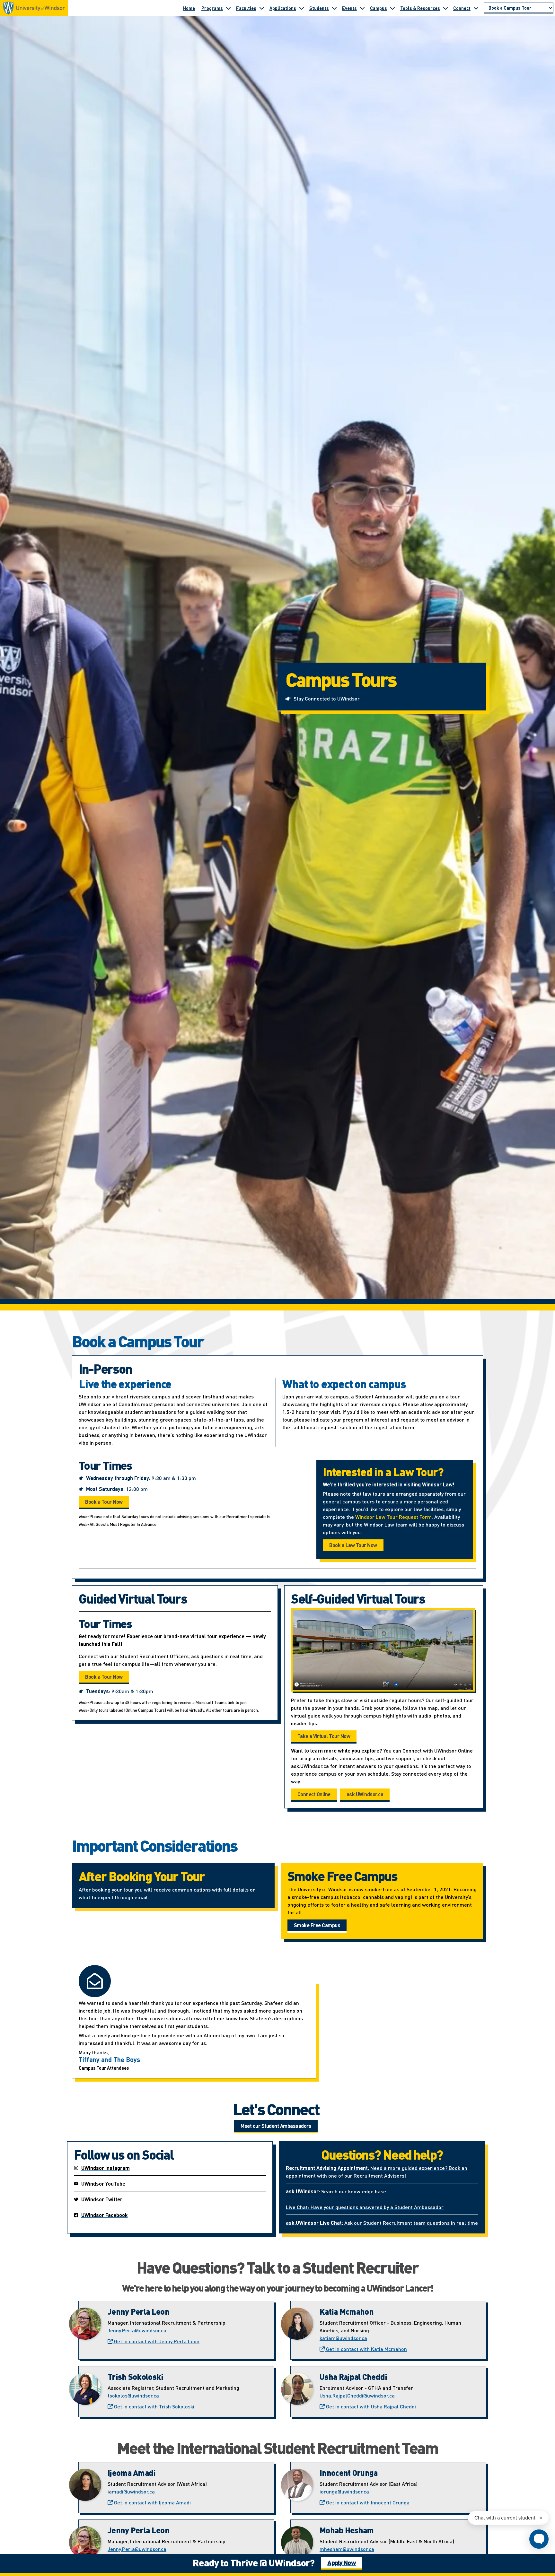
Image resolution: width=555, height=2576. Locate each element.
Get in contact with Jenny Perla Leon (156, 2341)
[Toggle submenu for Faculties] (262, 8)
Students (319, 8)
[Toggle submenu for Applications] (302, 8)
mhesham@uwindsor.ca (347, 2549)
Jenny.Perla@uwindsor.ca (137, 2330)
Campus (379, 8)
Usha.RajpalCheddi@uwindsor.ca (357, 2395)
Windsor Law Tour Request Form (393, 1517)
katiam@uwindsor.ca (343, 2338)
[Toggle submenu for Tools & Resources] (445, 8)
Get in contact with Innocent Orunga (367, 2502)
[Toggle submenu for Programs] (228, 8)
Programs (212, 8)
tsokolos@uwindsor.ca (133, 2395)
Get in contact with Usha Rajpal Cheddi (370, 2406)
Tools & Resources (420, 8)
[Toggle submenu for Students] (334, 8)
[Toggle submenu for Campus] (392, 8)
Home (189, 8)
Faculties (246, 8)
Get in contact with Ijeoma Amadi (152, 2502)
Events (349, 8)
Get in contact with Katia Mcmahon (366, 2349)
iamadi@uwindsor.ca (131, 2491)
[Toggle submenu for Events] (362, 8)
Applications (283, 8)
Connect (462, 8)
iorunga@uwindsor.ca (344, 2491)
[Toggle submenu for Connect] (476, 8)
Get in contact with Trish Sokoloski (154, 2406)
